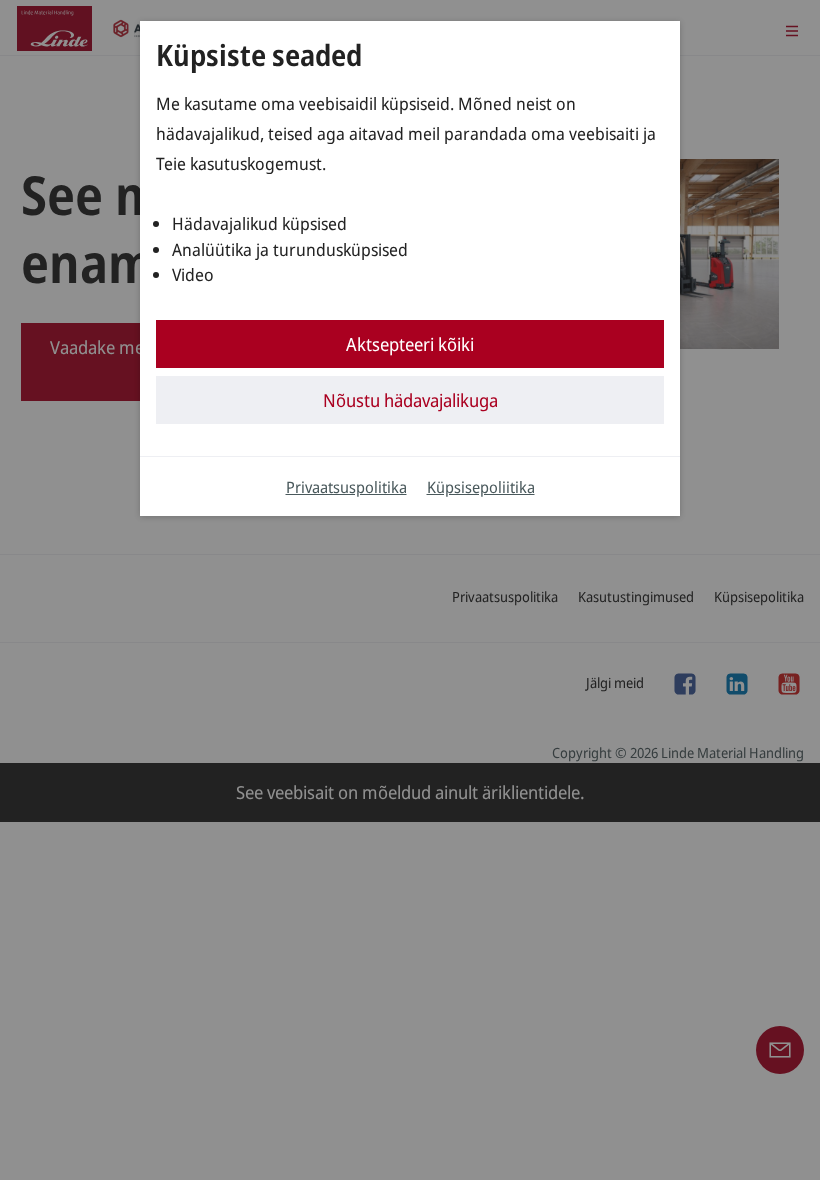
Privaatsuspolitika (346, 487)
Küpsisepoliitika (481, 487)
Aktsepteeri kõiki (410, 344)
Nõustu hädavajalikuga (410, 400)
